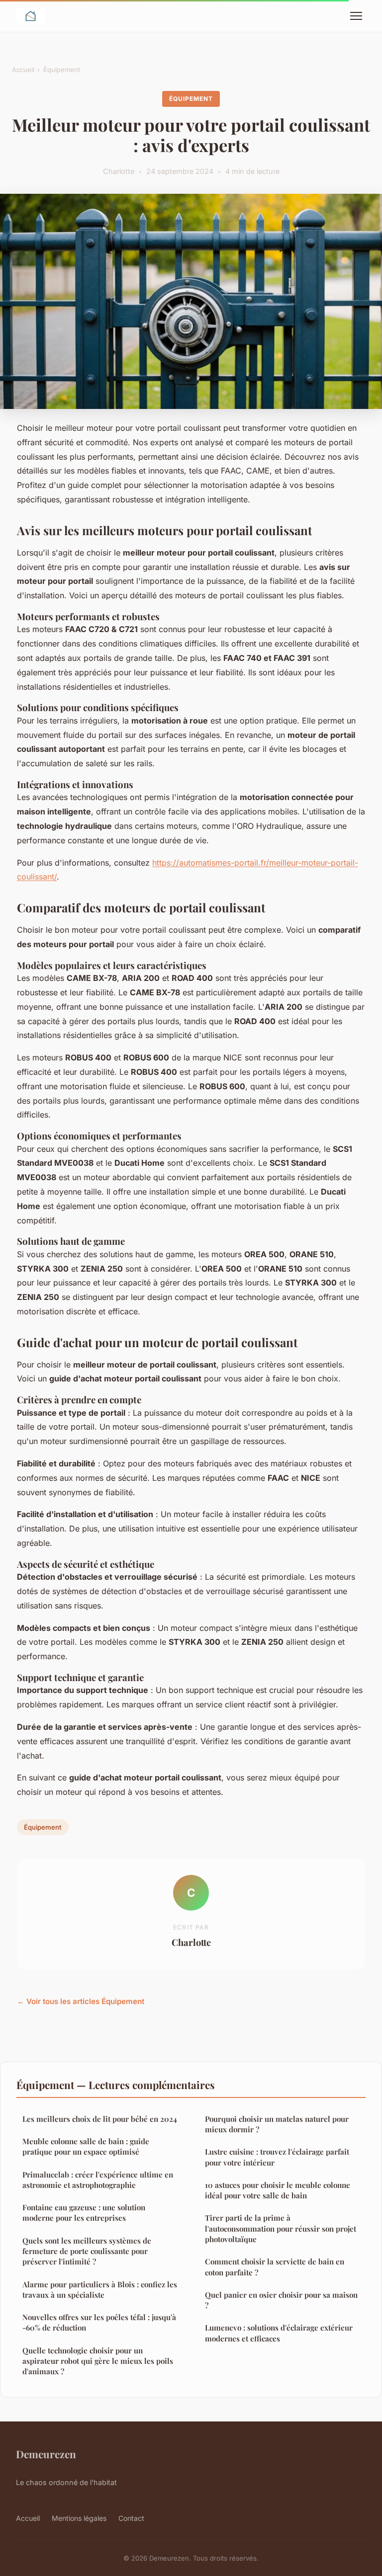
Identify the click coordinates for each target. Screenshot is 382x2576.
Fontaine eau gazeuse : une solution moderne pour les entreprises (84, 2213)
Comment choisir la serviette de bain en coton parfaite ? (275, 2267)
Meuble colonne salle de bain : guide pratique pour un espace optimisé (86, 2146)
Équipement (62, 70)
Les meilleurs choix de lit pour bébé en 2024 (100, 2119)
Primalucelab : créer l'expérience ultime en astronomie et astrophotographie (98, 2180)
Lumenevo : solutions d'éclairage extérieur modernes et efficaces (279, 2333)
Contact (131, 2518)
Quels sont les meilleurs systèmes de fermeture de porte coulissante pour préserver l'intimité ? (87, 2251)
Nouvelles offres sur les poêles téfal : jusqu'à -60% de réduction (99, 2322)
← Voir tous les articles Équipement (81, 2001)
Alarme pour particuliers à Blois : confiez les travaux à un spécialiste (100, 2290)
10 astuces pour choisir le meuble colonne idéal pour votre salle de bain (278, 2190)
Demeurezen (46, 2454)
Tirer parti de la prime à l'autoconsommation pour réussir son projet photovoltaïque (281, 2228)
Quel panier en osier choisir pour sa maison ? (281, 2300)
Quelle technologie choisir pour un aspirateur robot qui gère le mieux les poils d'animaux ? (98, 2361)
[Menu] (356, 16)
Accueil (23, 70)
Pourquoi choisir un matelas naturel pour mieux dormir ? (277, 2124)
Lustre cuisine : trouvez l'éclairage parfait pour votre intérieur (277, 2157)
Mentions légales (79, 2518)
